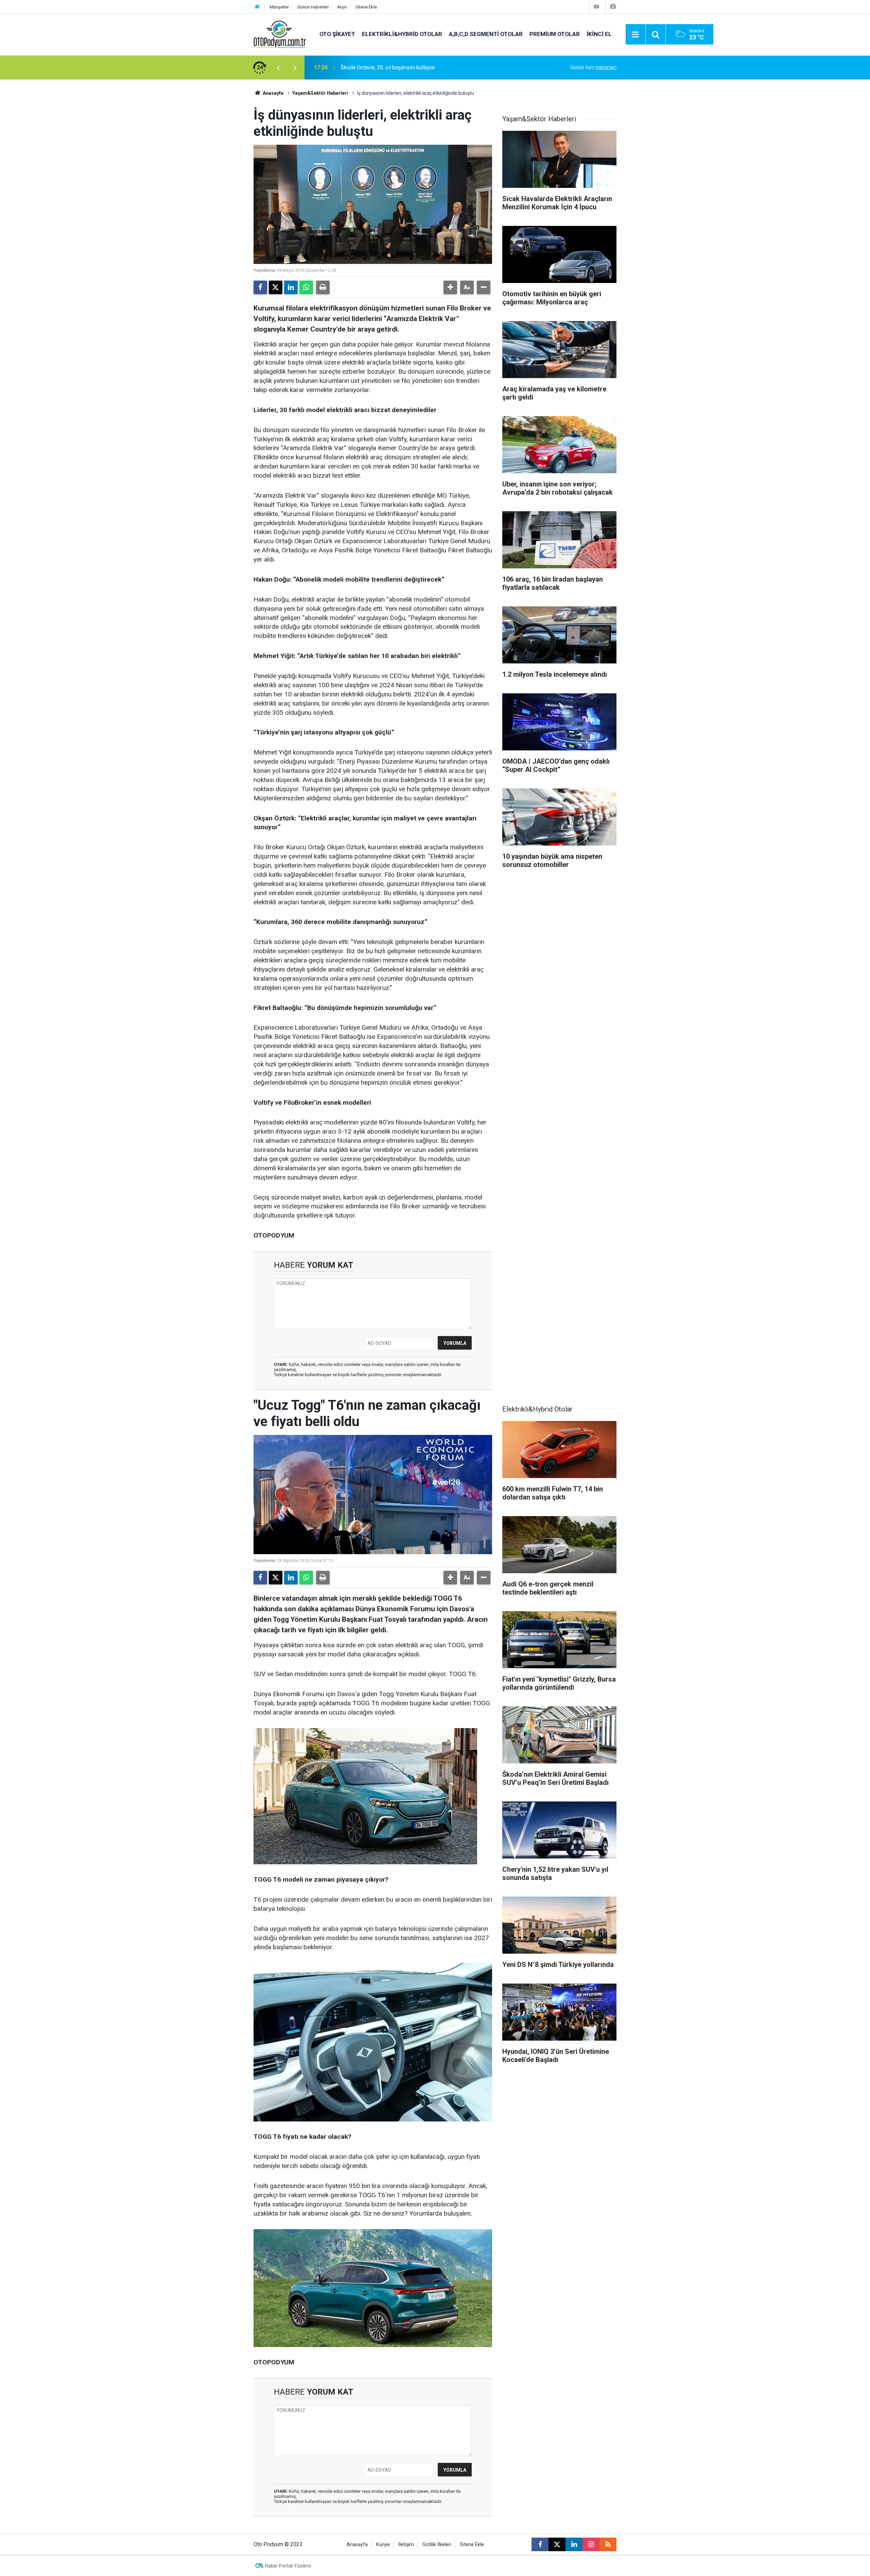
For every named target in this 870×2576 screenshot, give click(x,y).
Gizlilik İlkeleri (437, 2545)
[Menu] (636, 35)
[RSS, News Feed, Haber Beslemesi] (608, 2544)
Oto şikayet (337, 34)
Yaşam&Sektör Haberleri (320, 93)
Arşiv (342, 7)
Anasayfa (273, 93)
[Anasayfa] (257, 7)
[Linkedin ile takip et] (574, 2544)
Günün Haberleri (313, 7)
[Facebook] (260, 287)
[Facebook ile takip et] (540, 2544)
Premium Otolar (555, 34)
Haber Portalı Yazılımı (288, 2566)
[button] (450, 287)
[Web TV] (596, 7)
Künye (383, 2545)
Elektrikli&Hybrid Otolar (402, 34)
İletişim (406, 2545)
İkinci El (599, 34)
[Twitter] (276, 287)
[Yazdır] (323, 287)
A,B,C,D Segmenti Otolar (486, 34)
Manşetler (279, 7)
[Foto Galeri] (613, 7)
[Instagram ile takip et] (591, 2544)
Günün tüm (593, 67)
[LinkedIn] (291, 287)
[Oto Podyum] (280, 34)
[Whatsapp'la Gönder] (306, 287)
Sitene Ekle (366, 7)
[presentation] (278, 68)
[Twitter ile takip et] (557, 2544)
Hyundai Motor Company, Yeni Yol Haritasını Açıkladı (402, 67)
